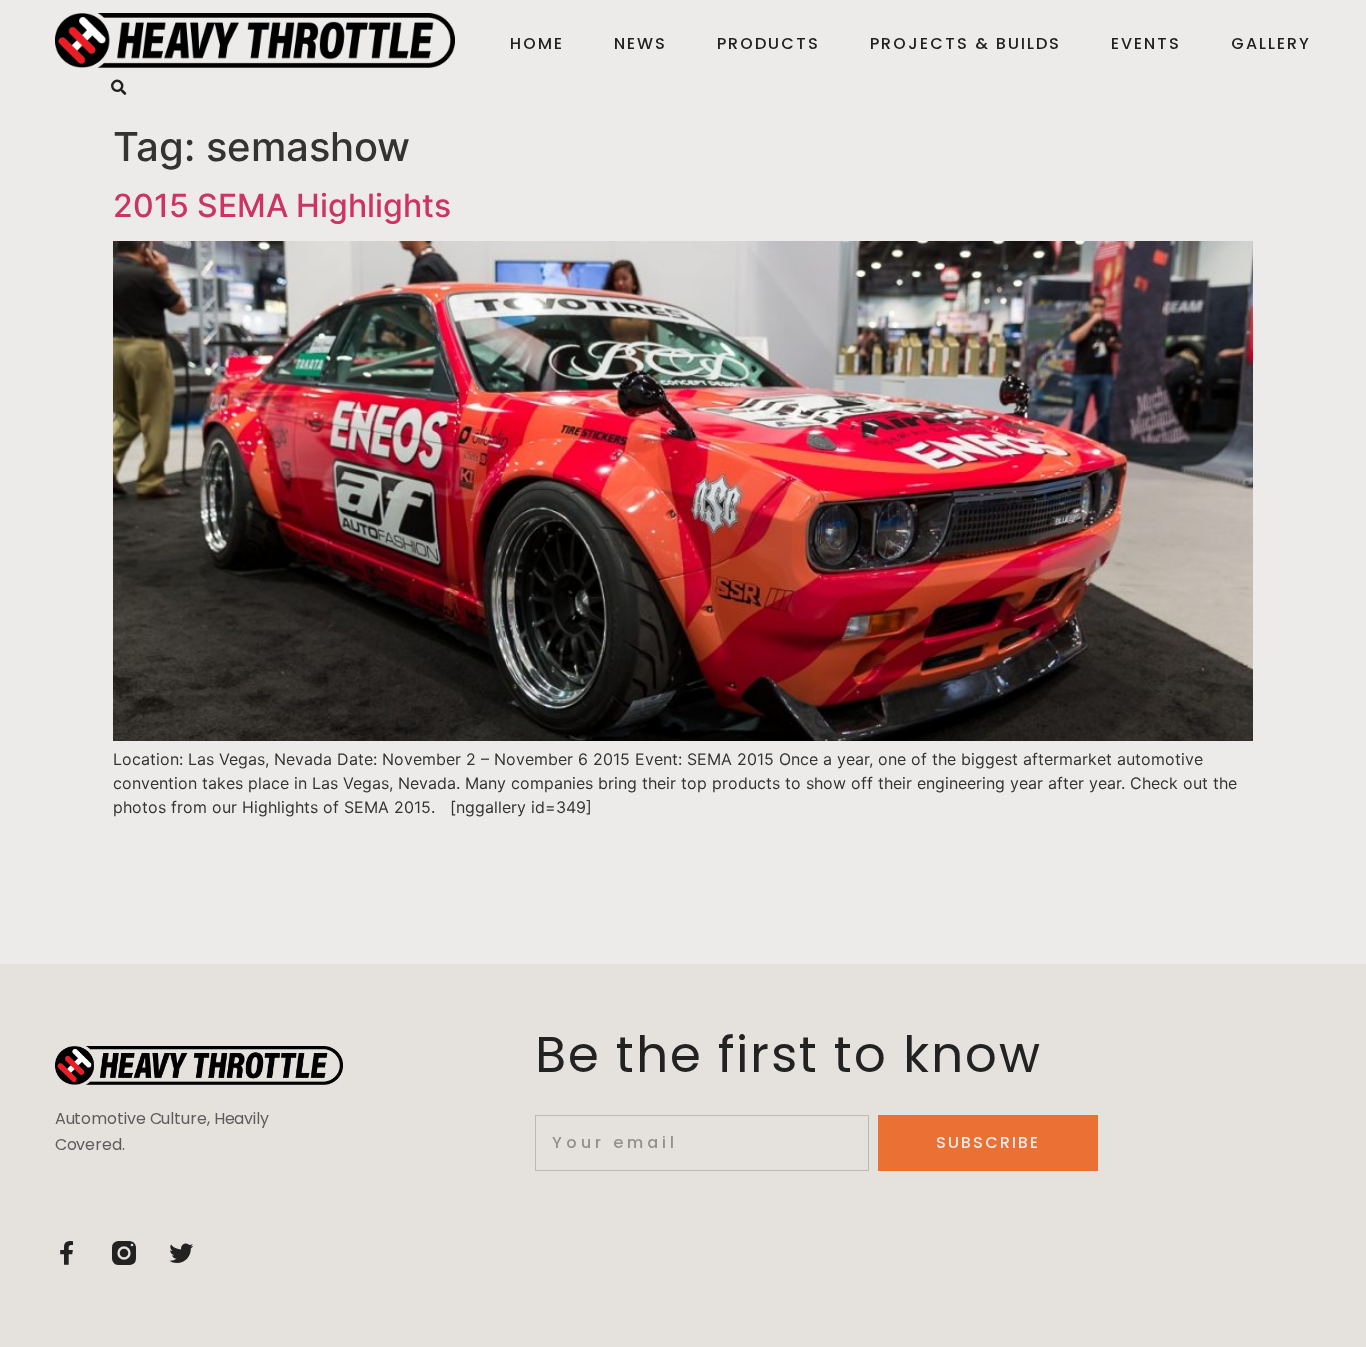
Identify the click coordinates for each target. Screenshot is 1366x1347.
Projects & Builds (965, 43)
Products (768, 43)
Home (537, 43)
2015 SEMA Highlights (282, 205)
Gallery (1271, 43)
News (640, 43)
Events (1146, 43)
